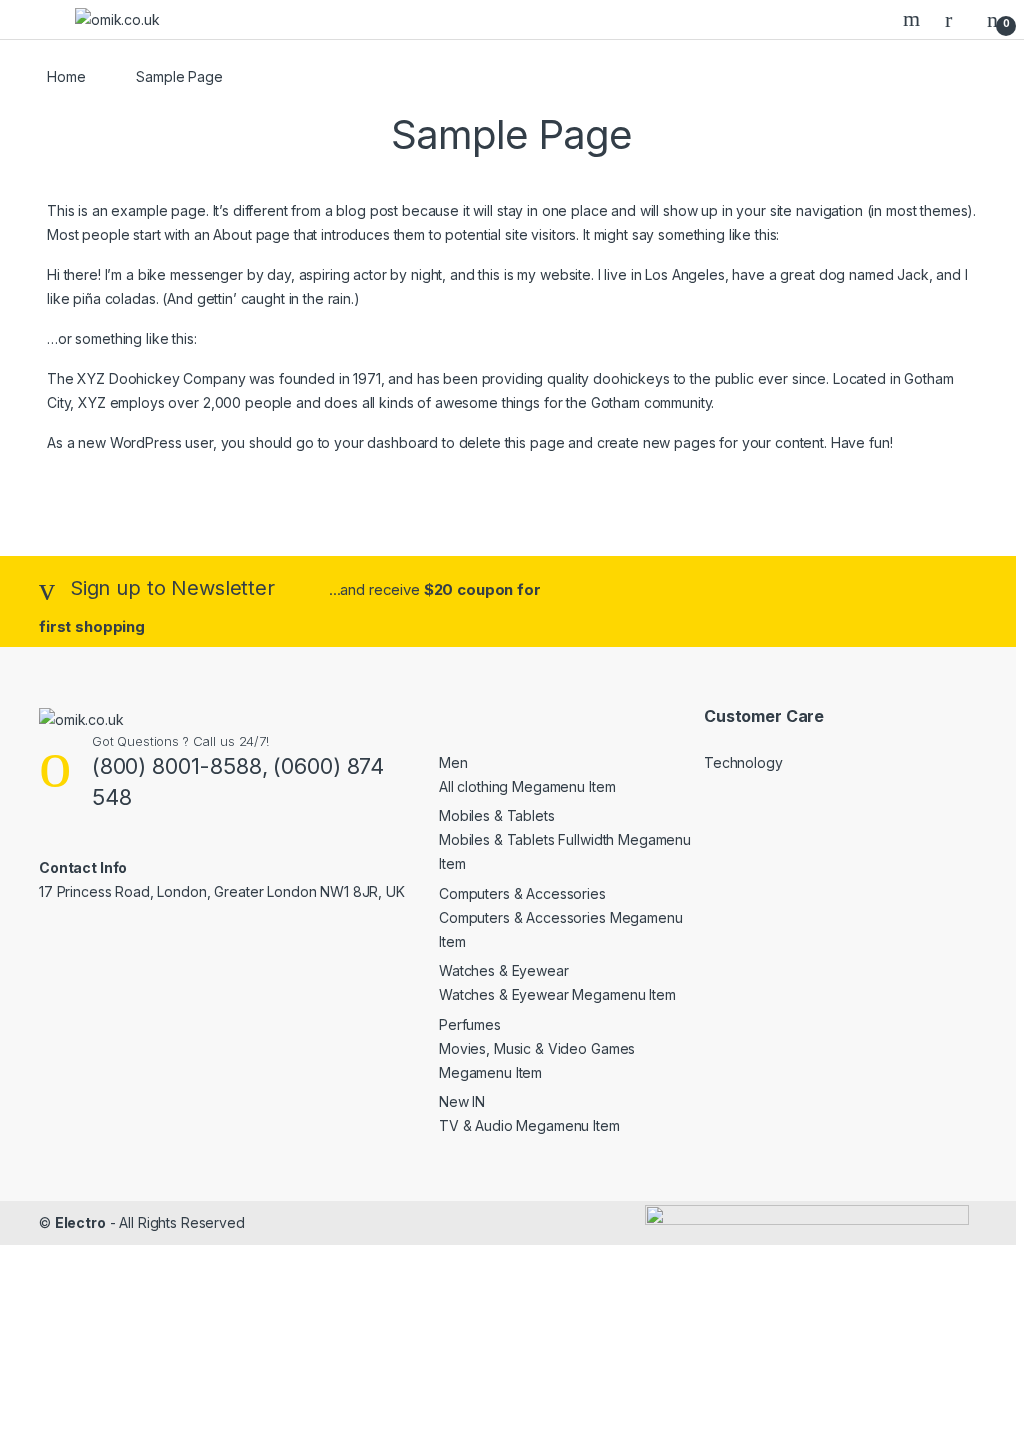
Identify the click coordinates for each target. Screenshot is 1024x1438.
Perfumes (470, 1024)
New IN (462, 1101)
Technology (743, 762)
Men (453, 762)
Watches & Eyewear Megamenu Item (557, 994)
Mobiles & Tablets (497, 815)
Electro (80, 1222)
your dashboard (386, 442)
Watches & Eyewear (504, 970)
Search (914, 19)
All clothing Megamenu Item (527, 786)
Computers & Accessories (522, 893)
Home (66, 76)
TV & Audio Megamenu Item (529, 1125)
